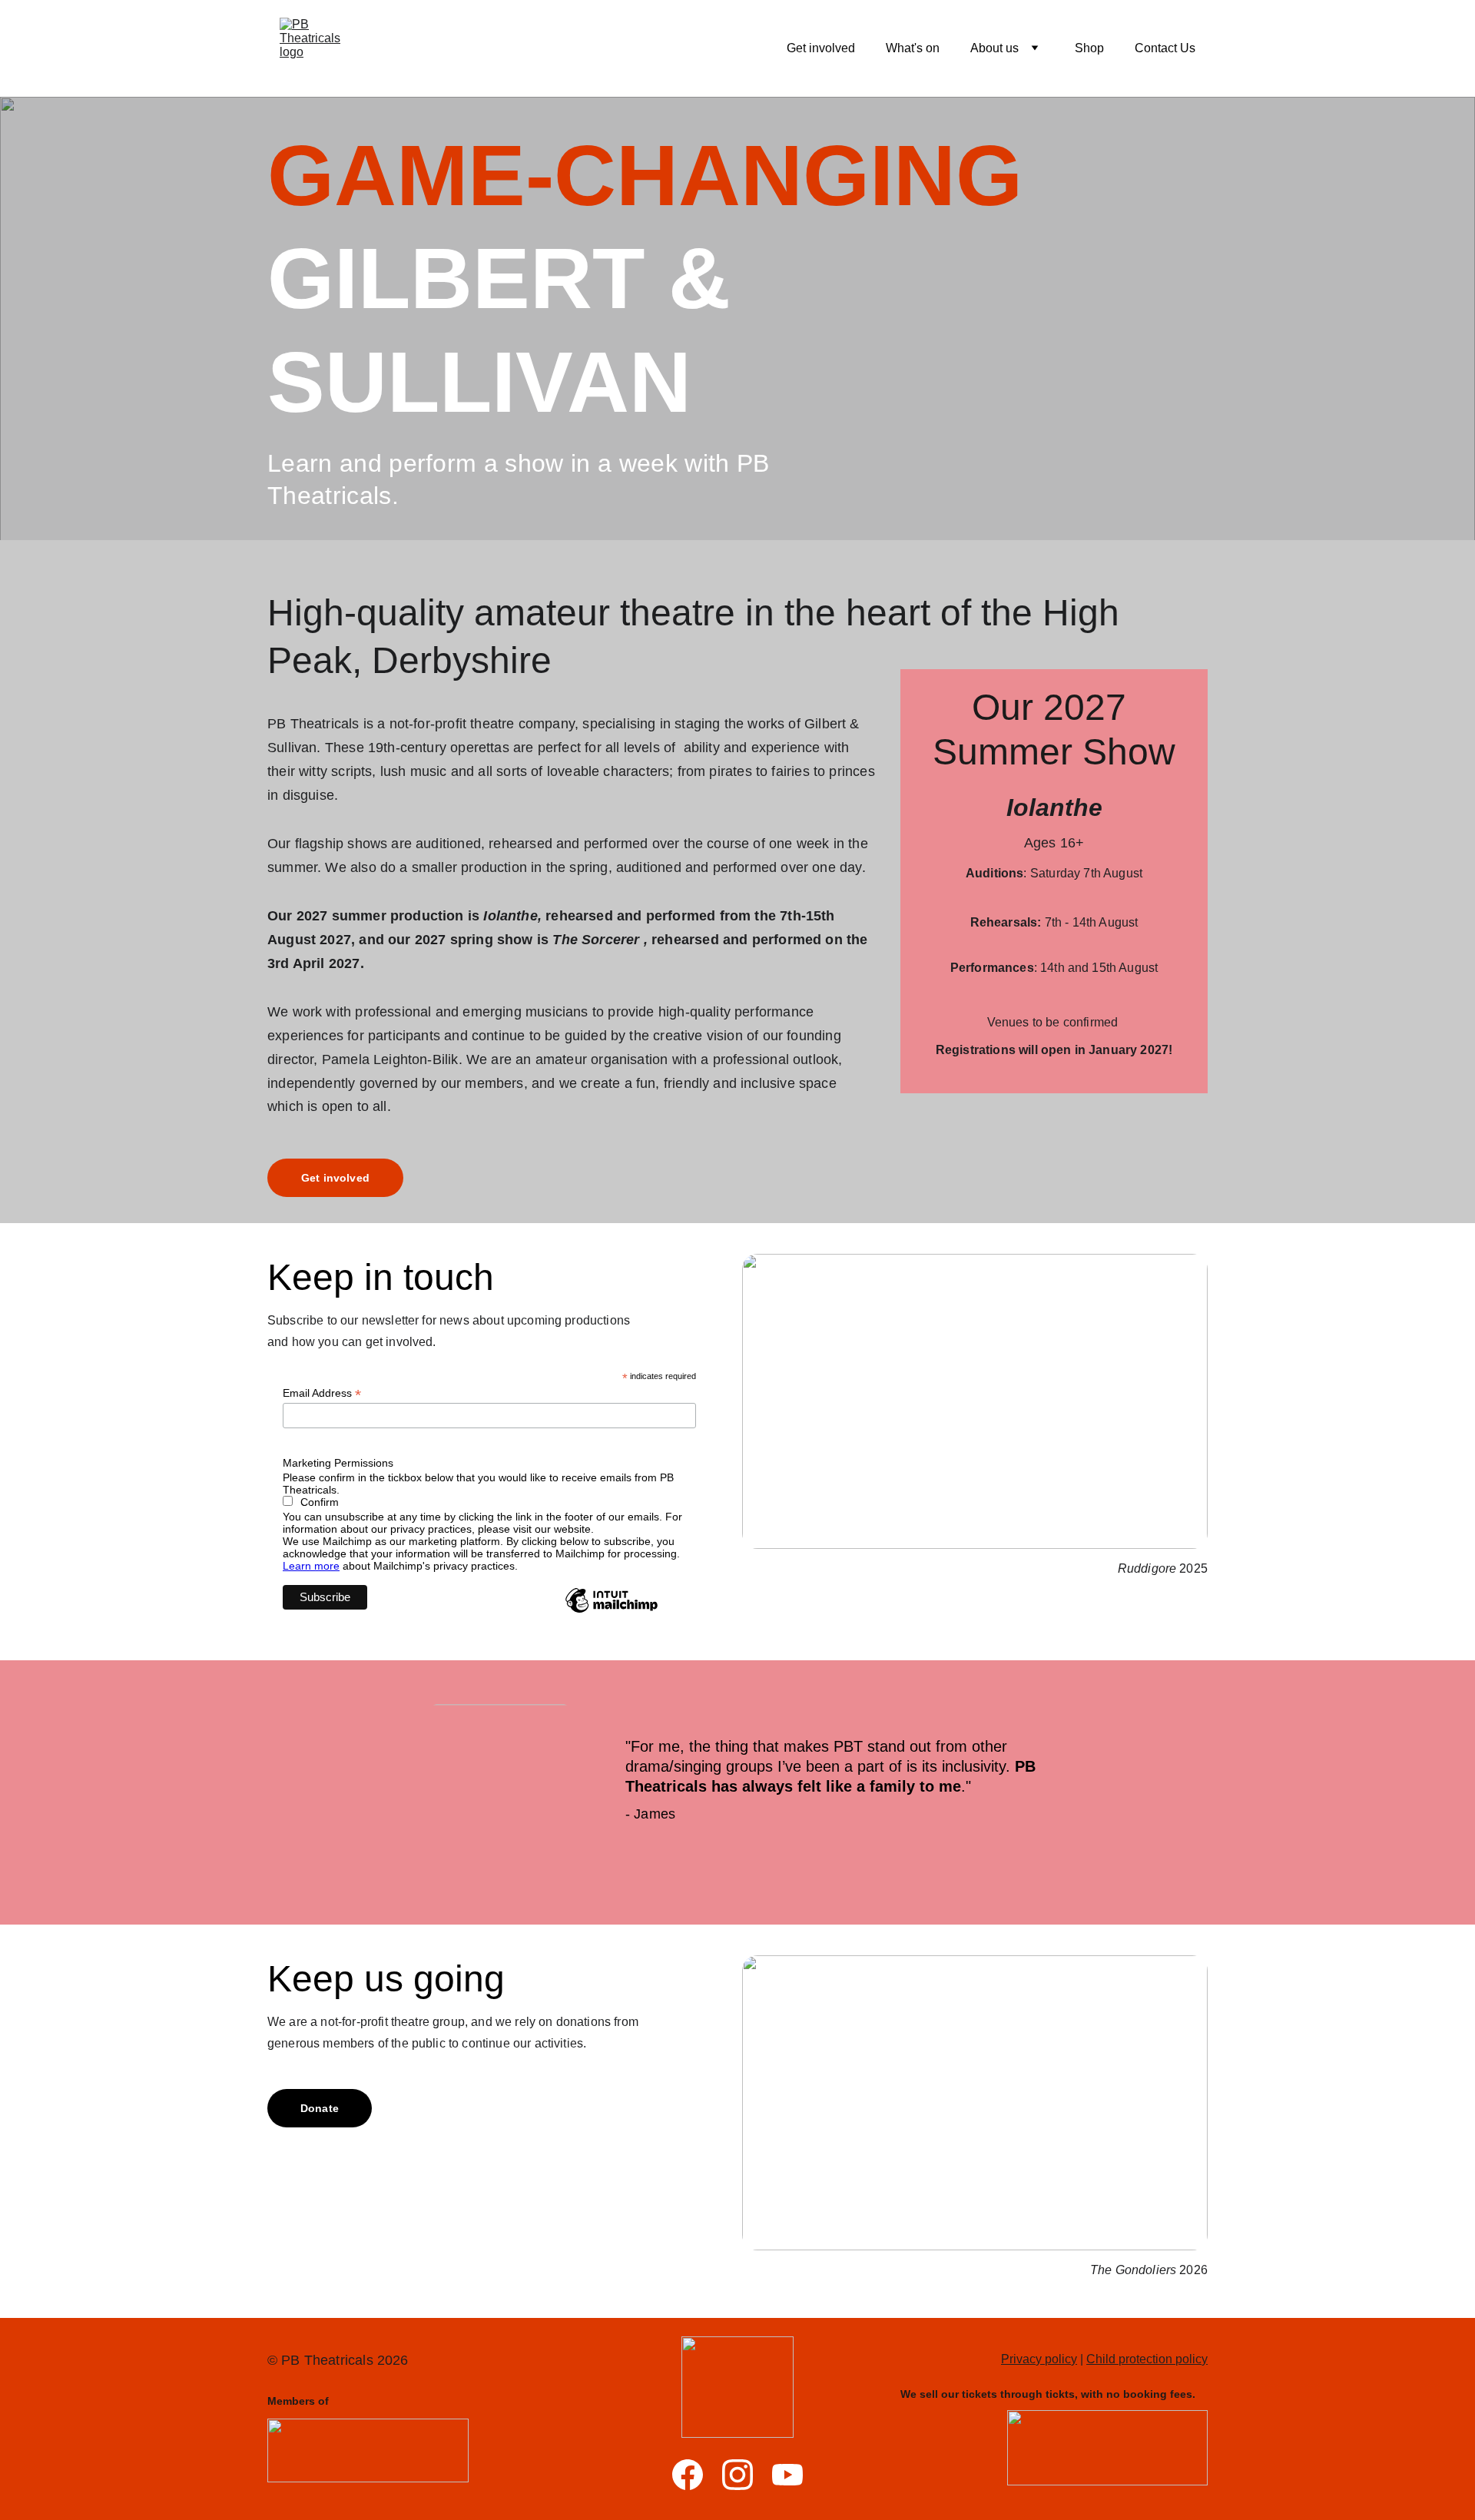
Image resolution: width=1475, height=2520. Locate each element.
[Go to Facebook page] (688, 2475)
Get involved (821, 48)
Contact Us (1165, 48)
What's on (913, 48)
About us (994, 48)
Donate (320, 2108)
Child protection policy (1147, 2359)
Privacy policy (1039, 2359)
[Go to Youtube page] (787, 2475)
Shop (1089, 48)
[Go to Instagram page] (737, 2475)
